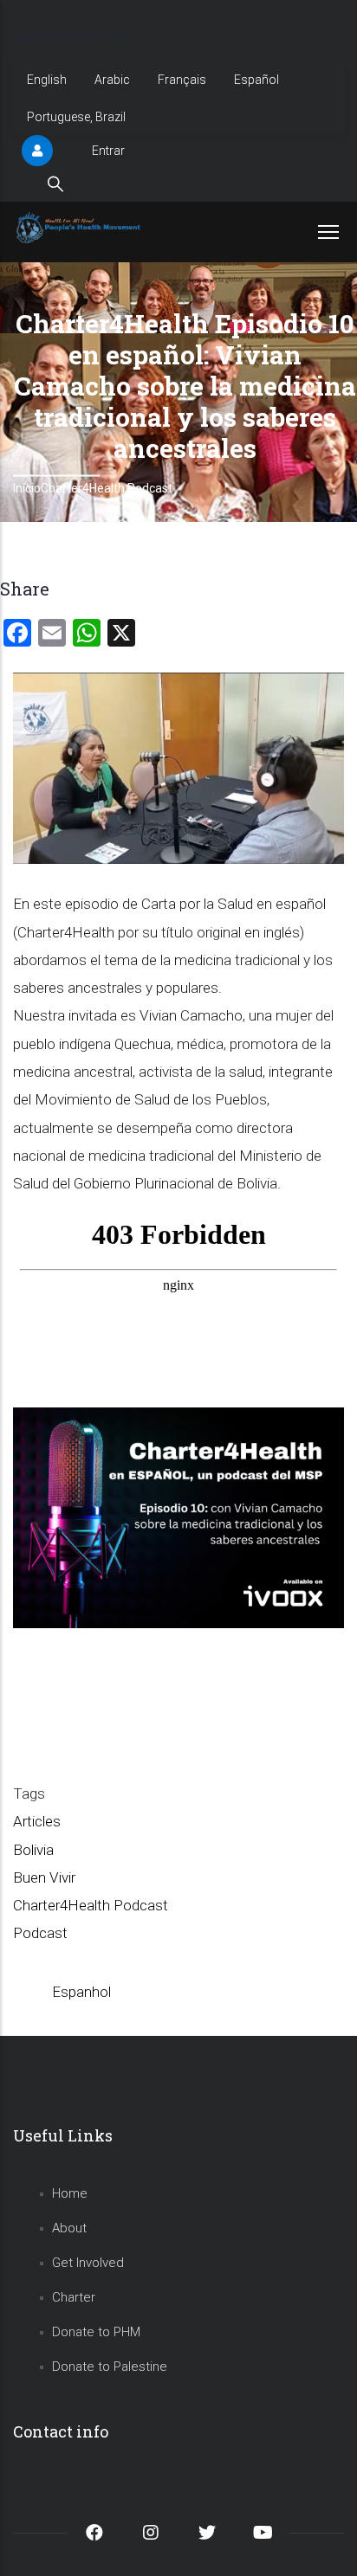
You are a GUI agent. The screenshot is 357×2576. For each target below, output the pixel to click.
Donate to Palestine (110, 2367)
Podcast (40, 1933)
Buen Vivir (44, 1877)
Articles (37, 1821)
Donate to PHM (96, 2332)
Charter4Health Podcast (107, 488)
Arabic (112, 80)
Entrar (108, 151)
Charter (74, 2297)
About (69, 2228)
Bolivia (33, 1850)
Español (256, 80)
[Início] (80, 228)
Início (27, 488)
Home (70, 2193)
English (47, 80)
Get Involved (88, 2263)
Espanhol (81, 1992)
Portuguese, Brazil (76, 117)
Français (182, 80)
